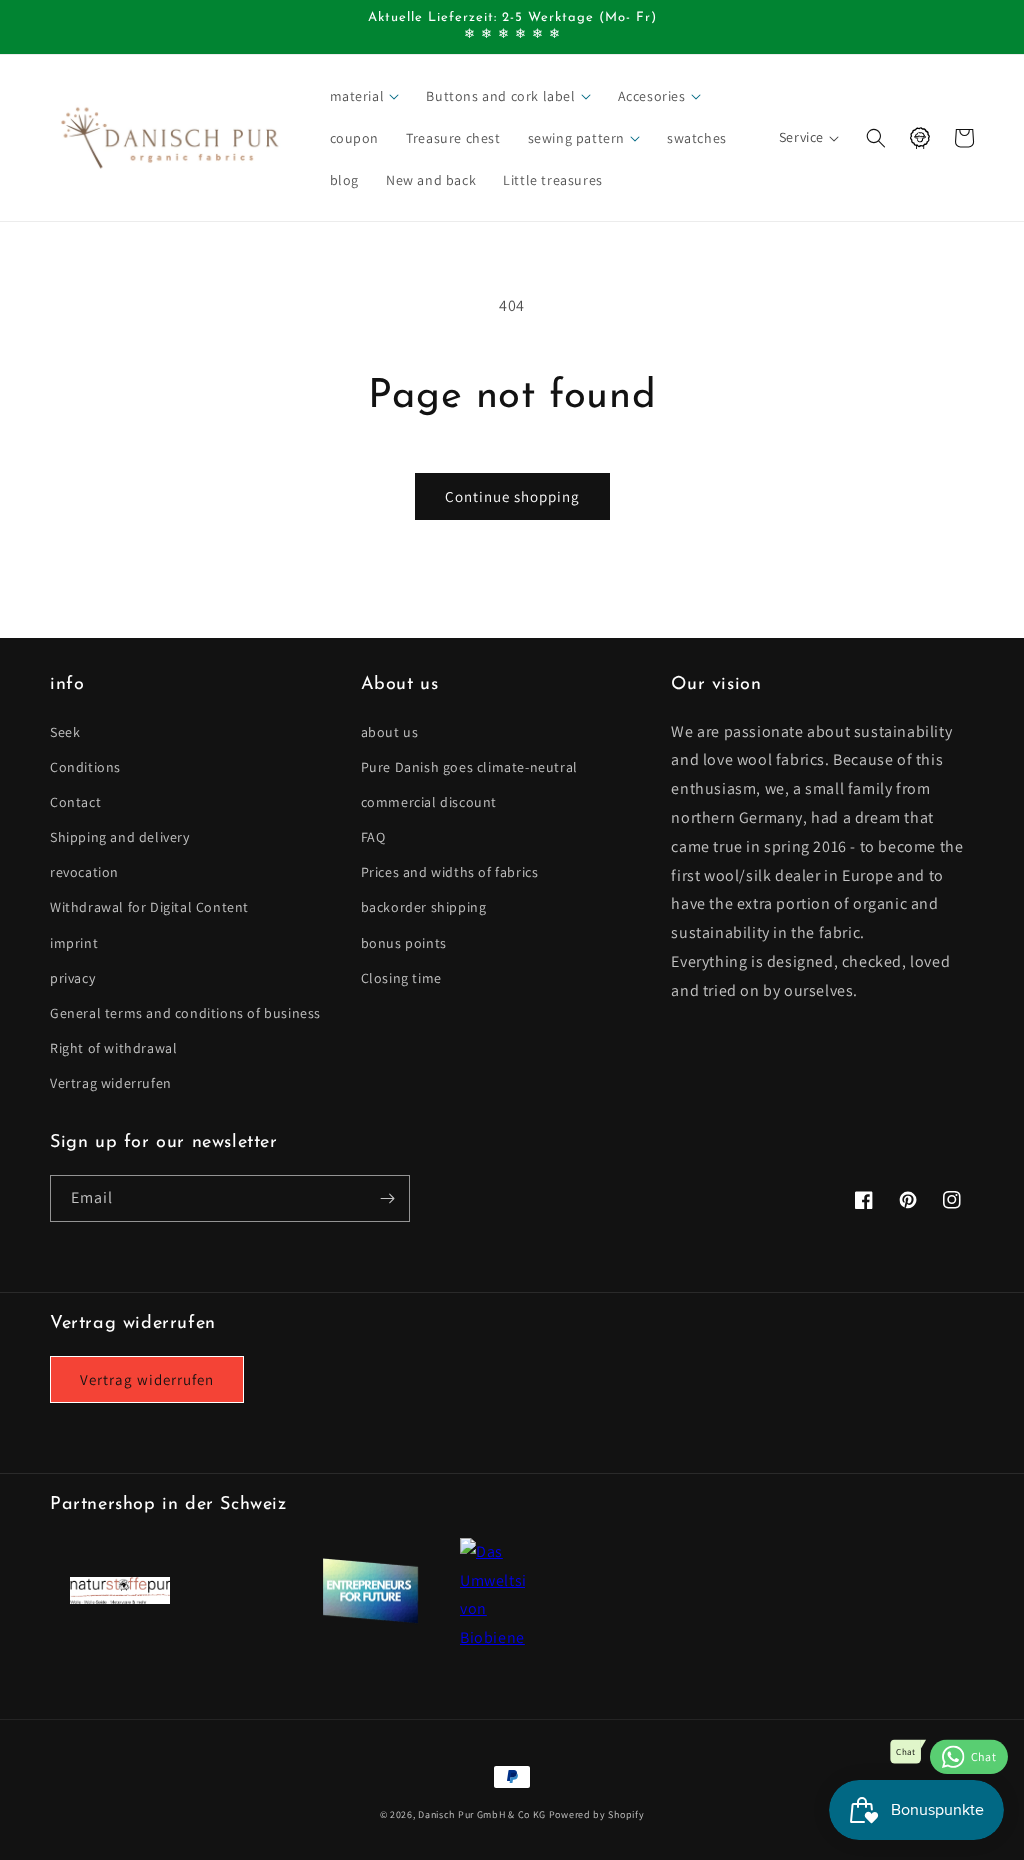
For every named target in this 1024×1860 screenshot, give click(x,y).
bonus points (404, 943)
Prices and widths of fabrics (450, 872)
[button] (366, 96)
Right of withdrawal (113, 1048)
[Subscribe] (387, 1198)
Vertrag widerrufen (111, 1083)
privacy (72, 978)
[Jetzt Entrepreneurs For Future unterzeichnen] (370, 1619)
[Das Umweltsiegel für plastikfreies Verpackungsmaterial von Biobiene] (492, 1637)
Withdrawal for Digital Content (149, 907)
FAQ (373, 837)
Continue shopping (512, 496)
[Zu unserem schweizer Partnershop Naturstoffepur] (120, 1598)
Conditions (85, 767)
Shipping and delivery (120, 837)
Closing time (401, 978)
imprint (74, 943)
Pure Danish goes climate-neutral (469, 767)
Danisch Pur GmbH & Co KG (482, 1814)
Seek (65, 732)
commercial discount (429, 802)
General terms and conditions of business (185, 1013)
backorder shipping (424, 907)
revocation (84, 872)
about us (390, 732)
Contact (75, 802)
